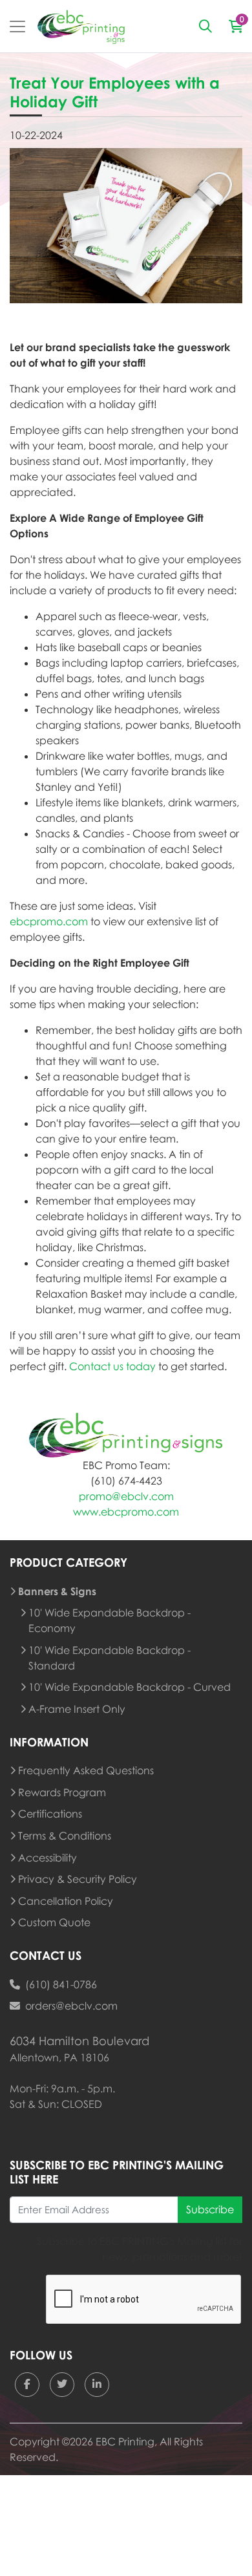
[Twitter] (62, 2385)
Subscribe (210, 2209)
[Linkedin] (97, 2385)
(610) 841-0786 (61, 1984)
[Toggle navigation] (17, 27)
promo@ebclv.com (126, 1496)
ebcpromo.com (49, 921)
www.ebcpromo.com (126, 1512)
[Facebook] (27, 2385)
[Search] (205, 27)
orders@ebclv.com (71, 2006)
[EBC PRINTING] (81, 26)
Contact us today (112, 1366)
